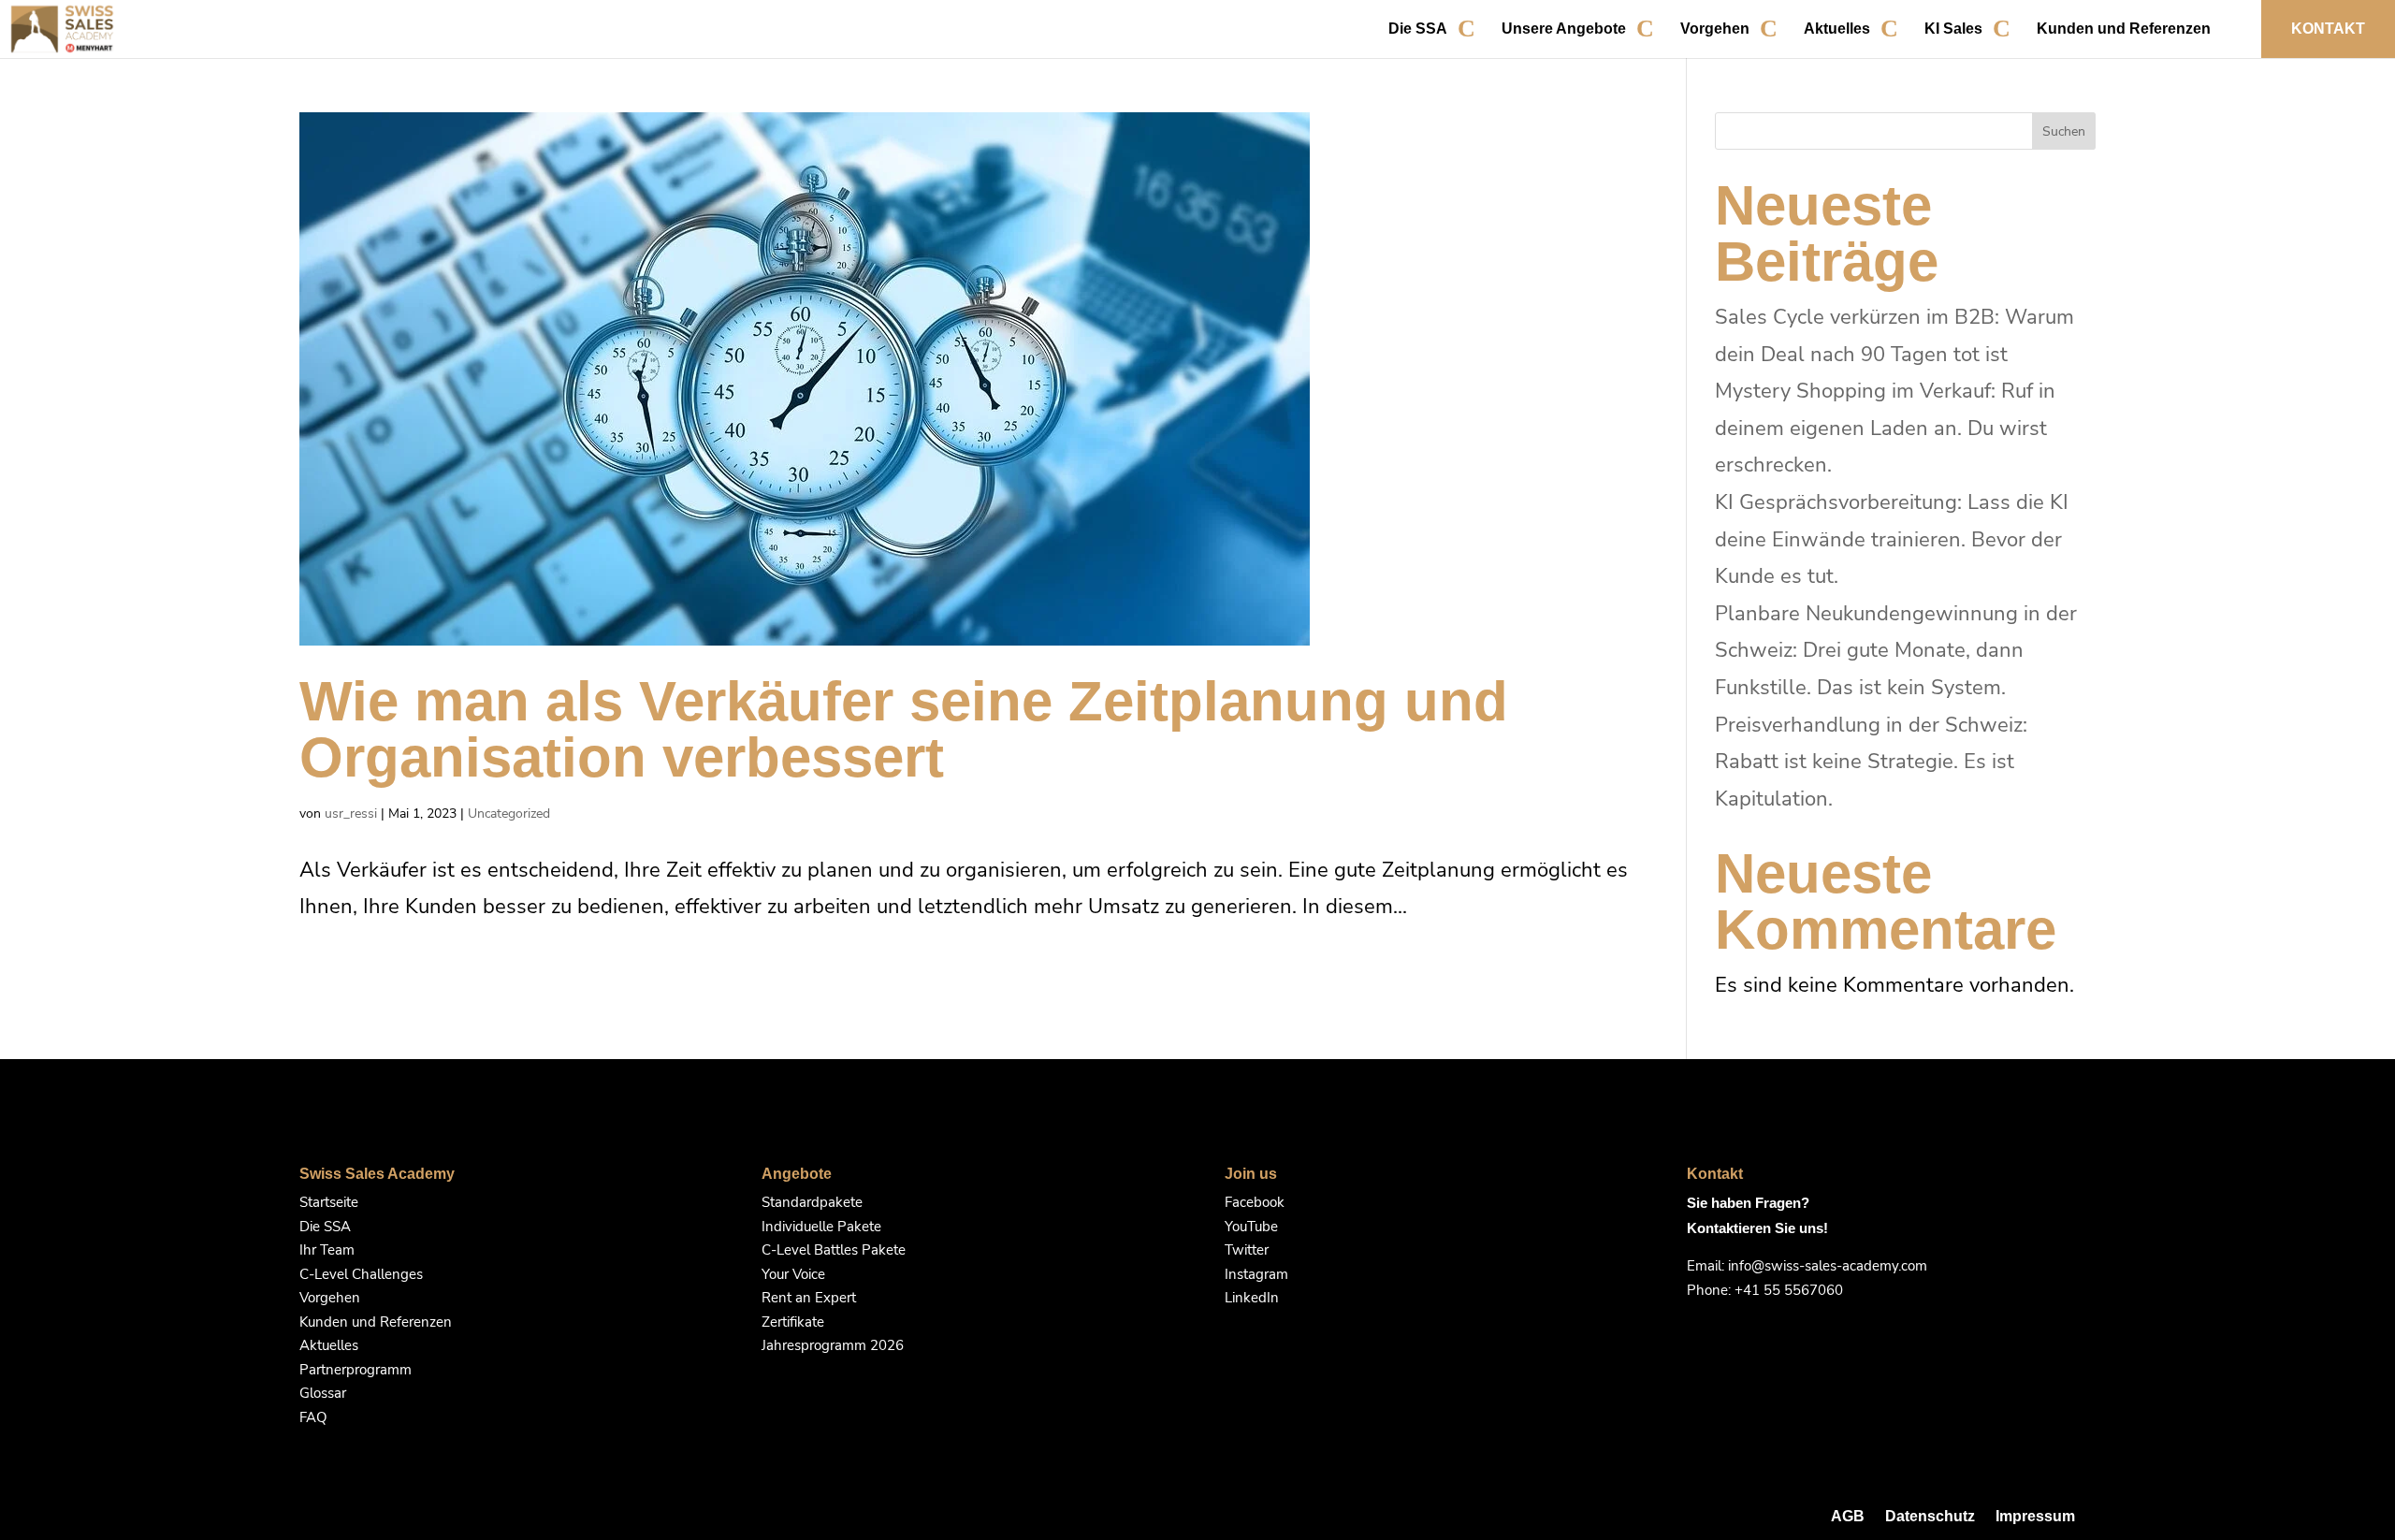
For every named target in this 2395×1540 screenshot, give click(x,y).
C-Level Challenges (361, 1274)
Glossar (323, 1393)
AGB (1848, 1516)
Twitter (1247, 1250)
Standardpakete (812, 1202)
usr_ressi (351, 814)
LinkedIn (1252, 1298)
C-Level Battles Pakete (834, 1250)
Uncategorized (509, 814)
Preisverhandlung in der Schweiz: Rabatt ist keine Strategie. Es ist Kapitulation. (1871, 762)
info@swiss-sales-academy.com (1828, 1266)
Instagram (1256, 1274)
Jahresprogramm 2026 (833, 1345)
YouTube (1251, 1227)
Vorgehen (1715, 29)
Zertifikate (793, 1322)
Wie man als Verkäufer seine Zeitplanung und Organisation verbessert (904, 729)
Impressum (2035, 1516)
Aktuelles (1837, 29)
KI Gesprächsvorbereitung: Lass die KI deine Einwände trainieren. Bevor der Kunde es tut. (1892, 539)
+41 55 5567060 (1789, 1290)
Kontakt (2328, 29)
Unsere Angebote (1564, 29)
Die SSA (1418, 29)
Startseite (329, 1202)
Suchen (2064, 131)
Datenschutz (1930, 1516)
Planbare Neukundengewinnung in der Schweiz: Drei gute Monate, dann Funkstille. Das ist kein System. (1896, 651)
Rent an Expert (809, 1298)
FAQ (313, 1417)
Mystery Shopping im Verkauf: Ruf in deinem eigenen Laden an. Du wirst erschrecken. (1885, 428)
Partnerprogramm (356, 1370)
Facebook (1255, 1202)
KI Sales (1953, 29)
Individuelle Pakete (821, 1227)
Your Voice (793, 1274)
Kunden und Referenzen (2124, 29)
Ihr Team (327, 1250)
